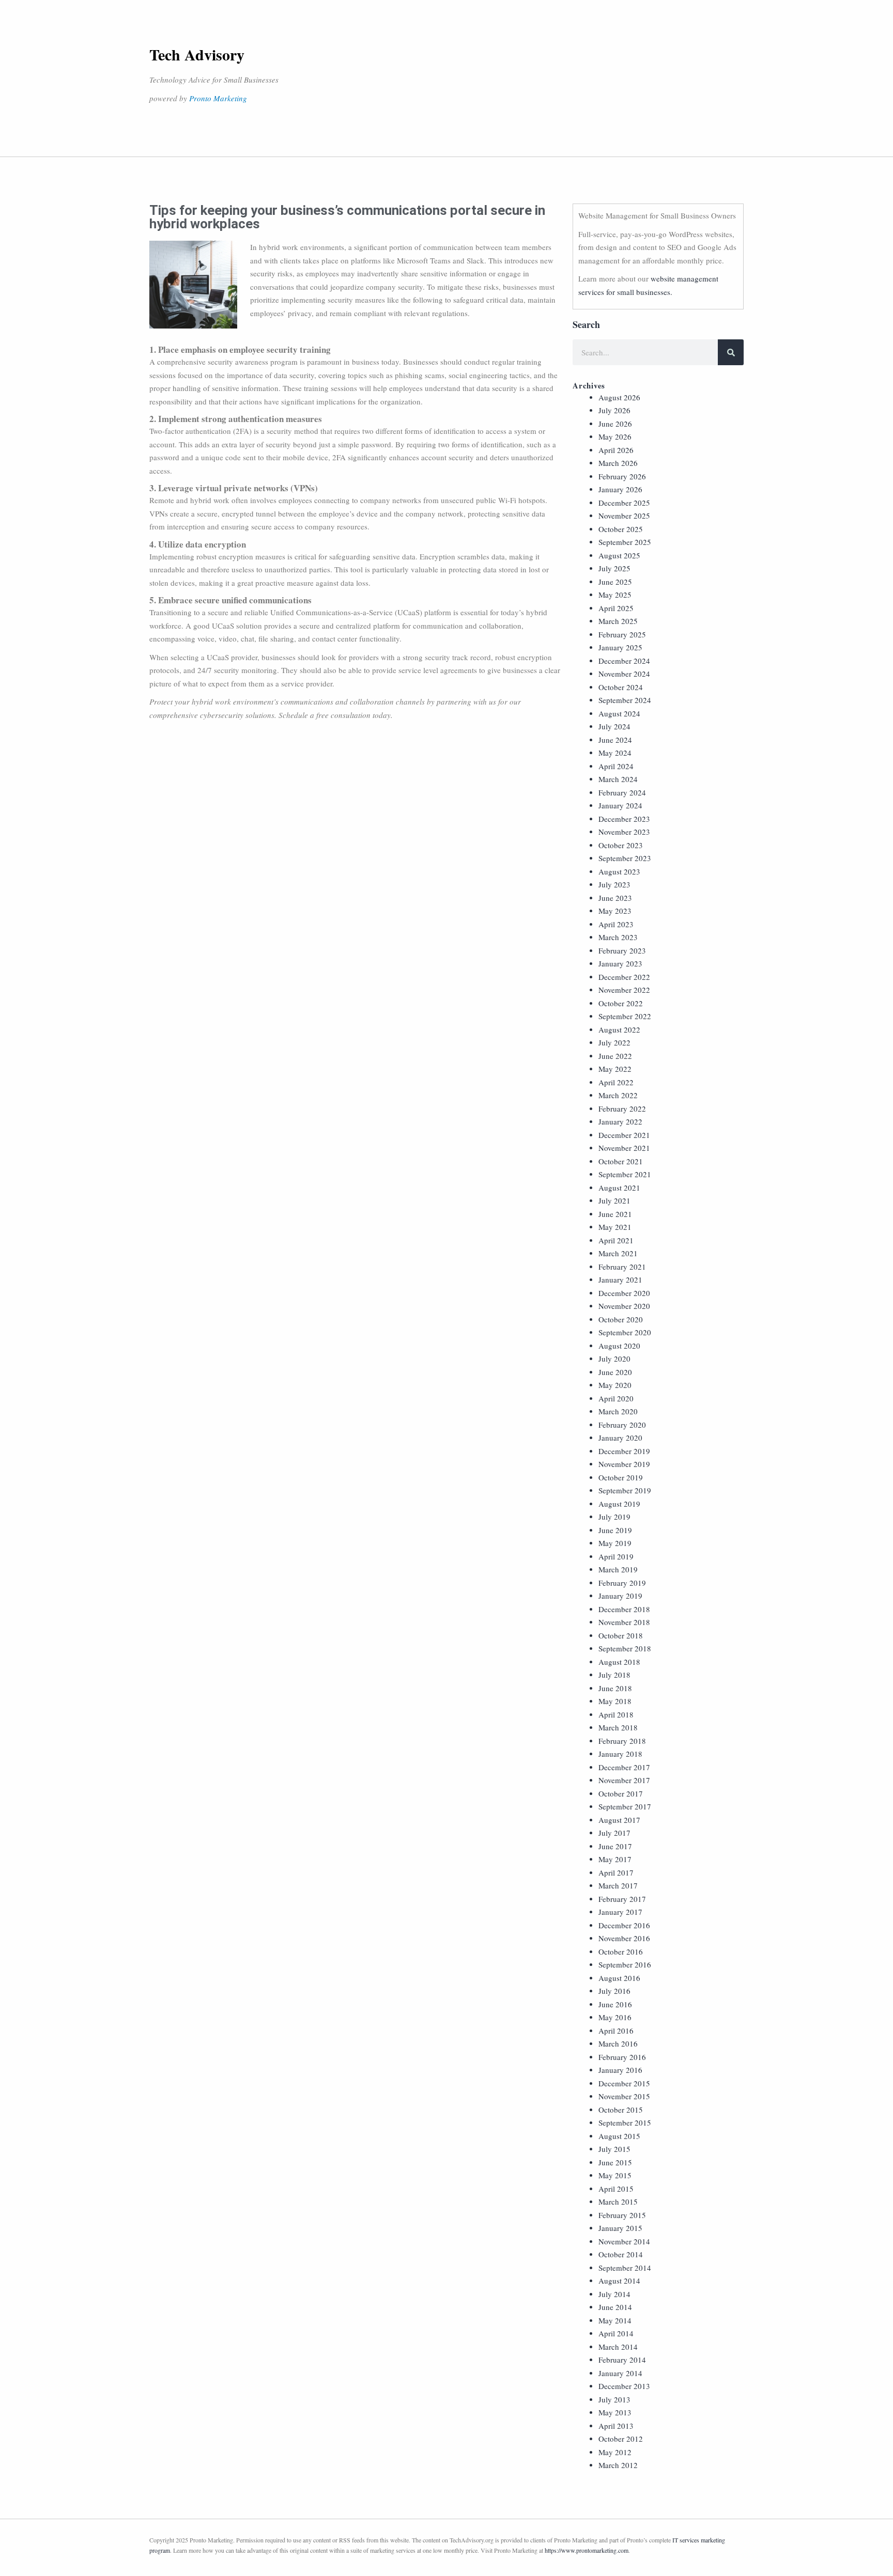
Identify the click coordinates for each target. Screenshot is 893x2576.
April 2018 (616, 1714)
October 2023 (621, 845)
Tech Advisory (197, 54)
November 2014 (624, 2241)
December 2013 (624, 2386)
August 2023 (619, 871)
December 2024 (624, 661)
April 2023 (616, 924)
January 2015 (620, 2228)
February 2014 (622, 2360)
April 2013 (616, 2426)
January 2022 (620, 1121)
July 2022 (614, 1042)
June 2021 (615, 1214)
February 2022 (622, 1109)
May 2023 (615, 911)
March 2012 (618, 2465)
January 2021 (620, 1279)
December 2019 (624, 1451)
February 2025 (622, 634)
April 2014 (616, 2333)
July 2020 (614, 1359)
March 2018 (618, 1727)
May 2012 (615, 2452)
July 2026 (614, 410)
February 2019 (622, 1583)
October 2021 (621, 1161)
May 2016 (615, 2017)
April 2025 (616, 608)
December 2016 (624, 1925)
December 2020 (624, 1293)
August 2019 (619, 1504)
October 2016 (621, 1951)
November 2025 (624, 516)
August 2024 (619, 713)
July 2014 (614, 2294)
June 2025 (615, 582)
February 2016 (622, 2057)
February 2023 (622, 950)
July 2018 (614, 1675)
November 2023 (624, 832)
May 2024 (615, 753)
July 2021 (614, 1200)
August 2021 (619, 1188)
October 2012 (621, 2439)
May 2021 (615, 1227)
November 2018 (624, 1622)
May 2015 (615, 2175)
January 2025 (620, 647)
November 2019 (624, 1464)
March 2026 (618, 463)
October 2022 (621, 1003)
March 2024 (618, 779)
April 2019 (616, 1556)
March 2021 (618, 1253)
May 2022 (615, 1069)
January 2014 (620, 2373)
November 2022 (624, 990)
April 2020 (616, 1398)
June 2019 (615, 1530)
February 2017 (622, 1899)
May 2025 (615, 595)
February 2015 (622, 2215)
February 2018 (622, 1741)
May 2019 (615, 1543)
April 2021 (616, 1240)
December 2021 (624, 1135)
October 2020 (621, 1319)
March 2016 (618, 2043)
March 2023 (618, 937)
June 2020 (615, 1372)
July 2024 (614, 726)
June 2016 (615, 2004)
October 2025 (621, 529)
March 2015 (618, 2202)
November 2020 (624, 1306)
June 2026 (615, 424)
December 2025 (624, 503)
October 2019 (621, 1477)
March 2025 (618, 621)
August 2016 (619, 1978)
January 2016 (620, 2070)
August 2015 (619, 2136)
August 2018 (619, 1662)
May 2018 (615, 1701)
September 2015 (625, 2122)
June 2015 (615, 2162)
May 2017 (615, 1859)
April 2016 (616, 2031)
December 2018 (624, 1609)
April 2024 (616, 766)
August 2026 (619, 397)
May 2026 (615, 436)
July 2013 (614, 2399)
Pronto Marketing (218, 98)
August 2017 (619, 1820)
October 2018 (621, 1635)
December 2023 (624, 819)
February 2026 (622, 476)
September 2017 (625, 1806)
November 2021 (624, 1148)
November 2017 (624, 1780)
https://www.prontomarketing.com (587, 2550)
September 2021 (625, 1174)
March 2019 (618, 1569)
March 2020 (618, 1411)
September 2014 (625, 2268)
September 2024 (625, 700)
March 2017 (618, 1885)
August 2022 (619, 1029)
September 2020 (625, 1332)
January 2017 (620, 1912)
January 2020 (620, 1438)
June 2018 (615, 1688)
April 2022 (616, 1082)
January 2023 (620, 963)
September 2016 (625, 1964)
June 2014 (615, 2307)
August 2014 (619, 2281)
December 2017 (624, 1767)
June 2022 (615, 1056)
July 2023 (614, 884)
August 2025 (619, 555)
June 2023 (615, 898)
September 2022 (625, 1016)
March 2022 (618, 1095)
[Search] (731, 352)
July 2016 (614, 1991)
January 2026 (620, 489)
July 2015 (614, 2149)
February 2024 (622, 792)
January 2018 (620, 1754)
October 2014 (621, 2254)
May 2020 (615, 1385)
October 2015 (621, 2110)
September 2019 (625, 1490)
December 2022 (624, 977)
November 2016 (624, 1938)
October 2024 (621, 687)
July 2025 (614, 568)
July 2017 (614, 1833)
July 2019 (614, 1517)
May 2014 (615, 2320)
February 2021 (622, 1267)
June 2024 (615, 740)
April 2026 (616, 450)
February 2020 (622, 1425)
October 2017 (621, 1793)
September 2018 (625, 1648)
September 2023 (625, 858)
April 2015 (616, 2189)
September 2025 (625, 542)
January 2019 (620, 1596)
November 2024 (624, 674)
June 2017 (615, 1846)
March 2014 (618, 2347)
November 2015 (624, 2096)
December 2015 (624, 2083)
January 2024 (620, 805)
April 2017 (616, 1872)
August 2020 (619, 1346)
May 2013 (615, 2412)
